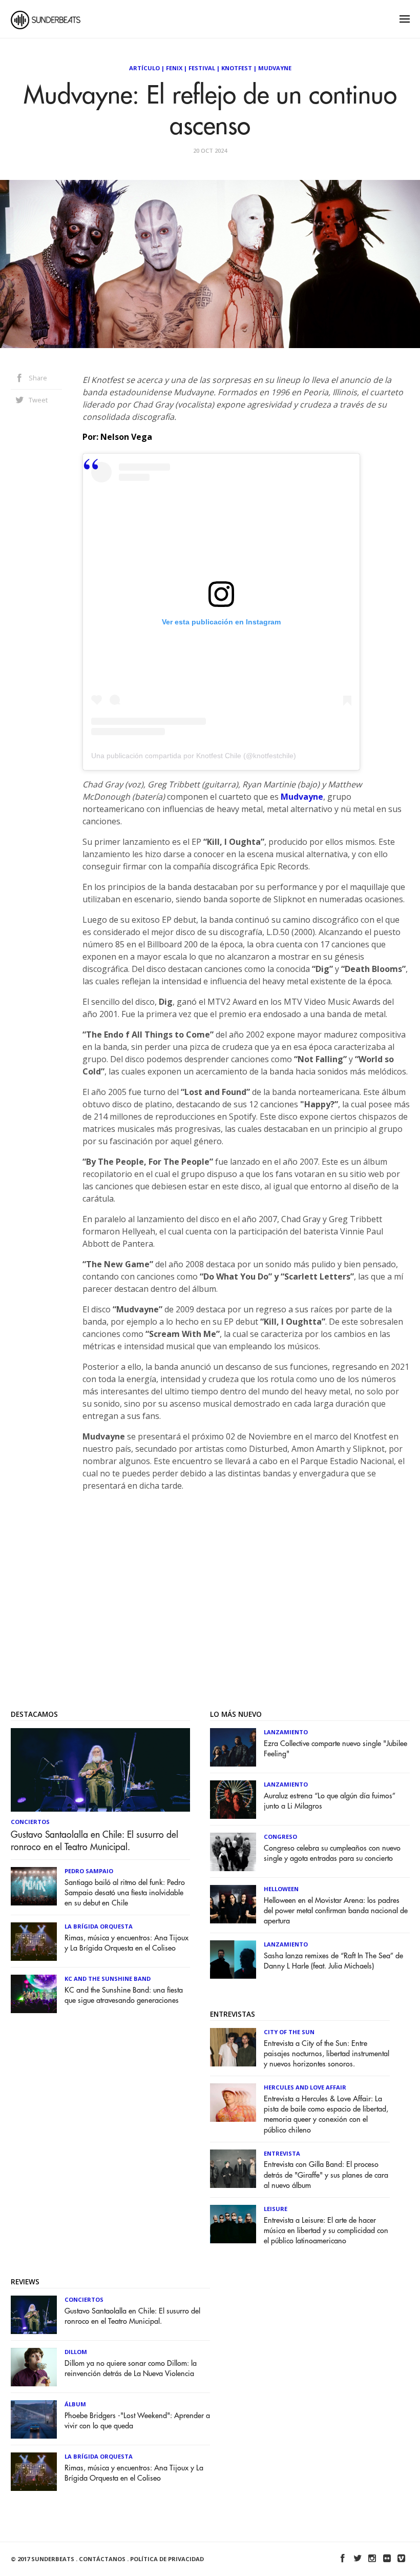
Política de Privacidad (167, 2559)
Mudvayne (275, 68)
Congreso (280, 1837)
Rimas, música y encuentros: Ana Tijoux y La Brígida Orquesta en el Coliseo (127, 1943)
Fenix (174, 68)
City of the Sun (289, 2032)
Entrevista (282, 2153)
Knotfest (237, 68)
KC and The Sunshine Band (108, 1979)
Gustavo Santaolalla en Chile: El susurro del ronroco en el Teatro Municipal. (94, 1841)
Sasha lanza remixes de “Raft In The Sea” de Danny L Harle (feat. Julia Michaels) (333, 1961)
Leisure (276, 2209)
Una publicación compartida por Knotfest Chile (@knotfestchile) (194, 756)
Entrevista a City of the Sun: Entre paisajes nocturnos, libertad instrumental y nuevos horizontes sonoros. (327, 2054)
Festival (202, 68)
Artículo (144, 68)
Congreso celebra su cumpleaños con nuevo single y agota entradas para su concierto (332, 1853)
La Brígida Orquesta (99, 1926)
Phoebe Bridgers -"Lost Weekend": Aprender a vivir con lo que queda (137, 2421)
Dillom (76, 2352)
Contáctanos (102, 2559)
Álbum (75, 2404)
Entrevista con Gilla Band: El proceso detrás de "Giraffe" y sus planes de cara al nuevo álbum (326, 2175)
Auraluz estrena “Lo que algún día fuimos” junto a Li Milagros (330, 1801)
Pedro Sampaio (89, 1871)
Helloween (281, 1889)
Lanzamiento (286, 1732)
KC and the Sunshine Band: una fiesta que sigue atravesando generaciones (124, 1995)
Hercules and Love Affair (305, 2087)
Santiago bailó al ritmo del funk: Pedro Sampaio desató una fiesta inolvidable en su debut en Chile (125, 1893)
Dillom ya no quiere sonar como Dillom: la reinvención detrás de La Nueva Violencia (131, 2369)
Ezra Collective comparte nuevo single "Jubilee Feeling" (335, 1749)
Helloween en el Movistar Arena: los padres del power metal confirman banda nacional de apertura (336, 1911)
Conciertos (30, 1822)
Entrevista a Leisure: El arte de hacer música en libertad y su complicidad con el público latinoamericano (326, 2231)
